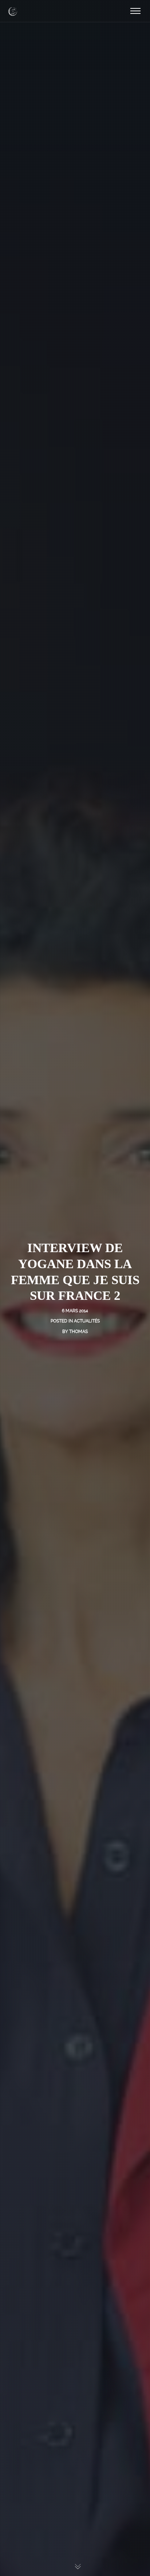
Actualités (87, 1321)
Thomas (78, 1332)
